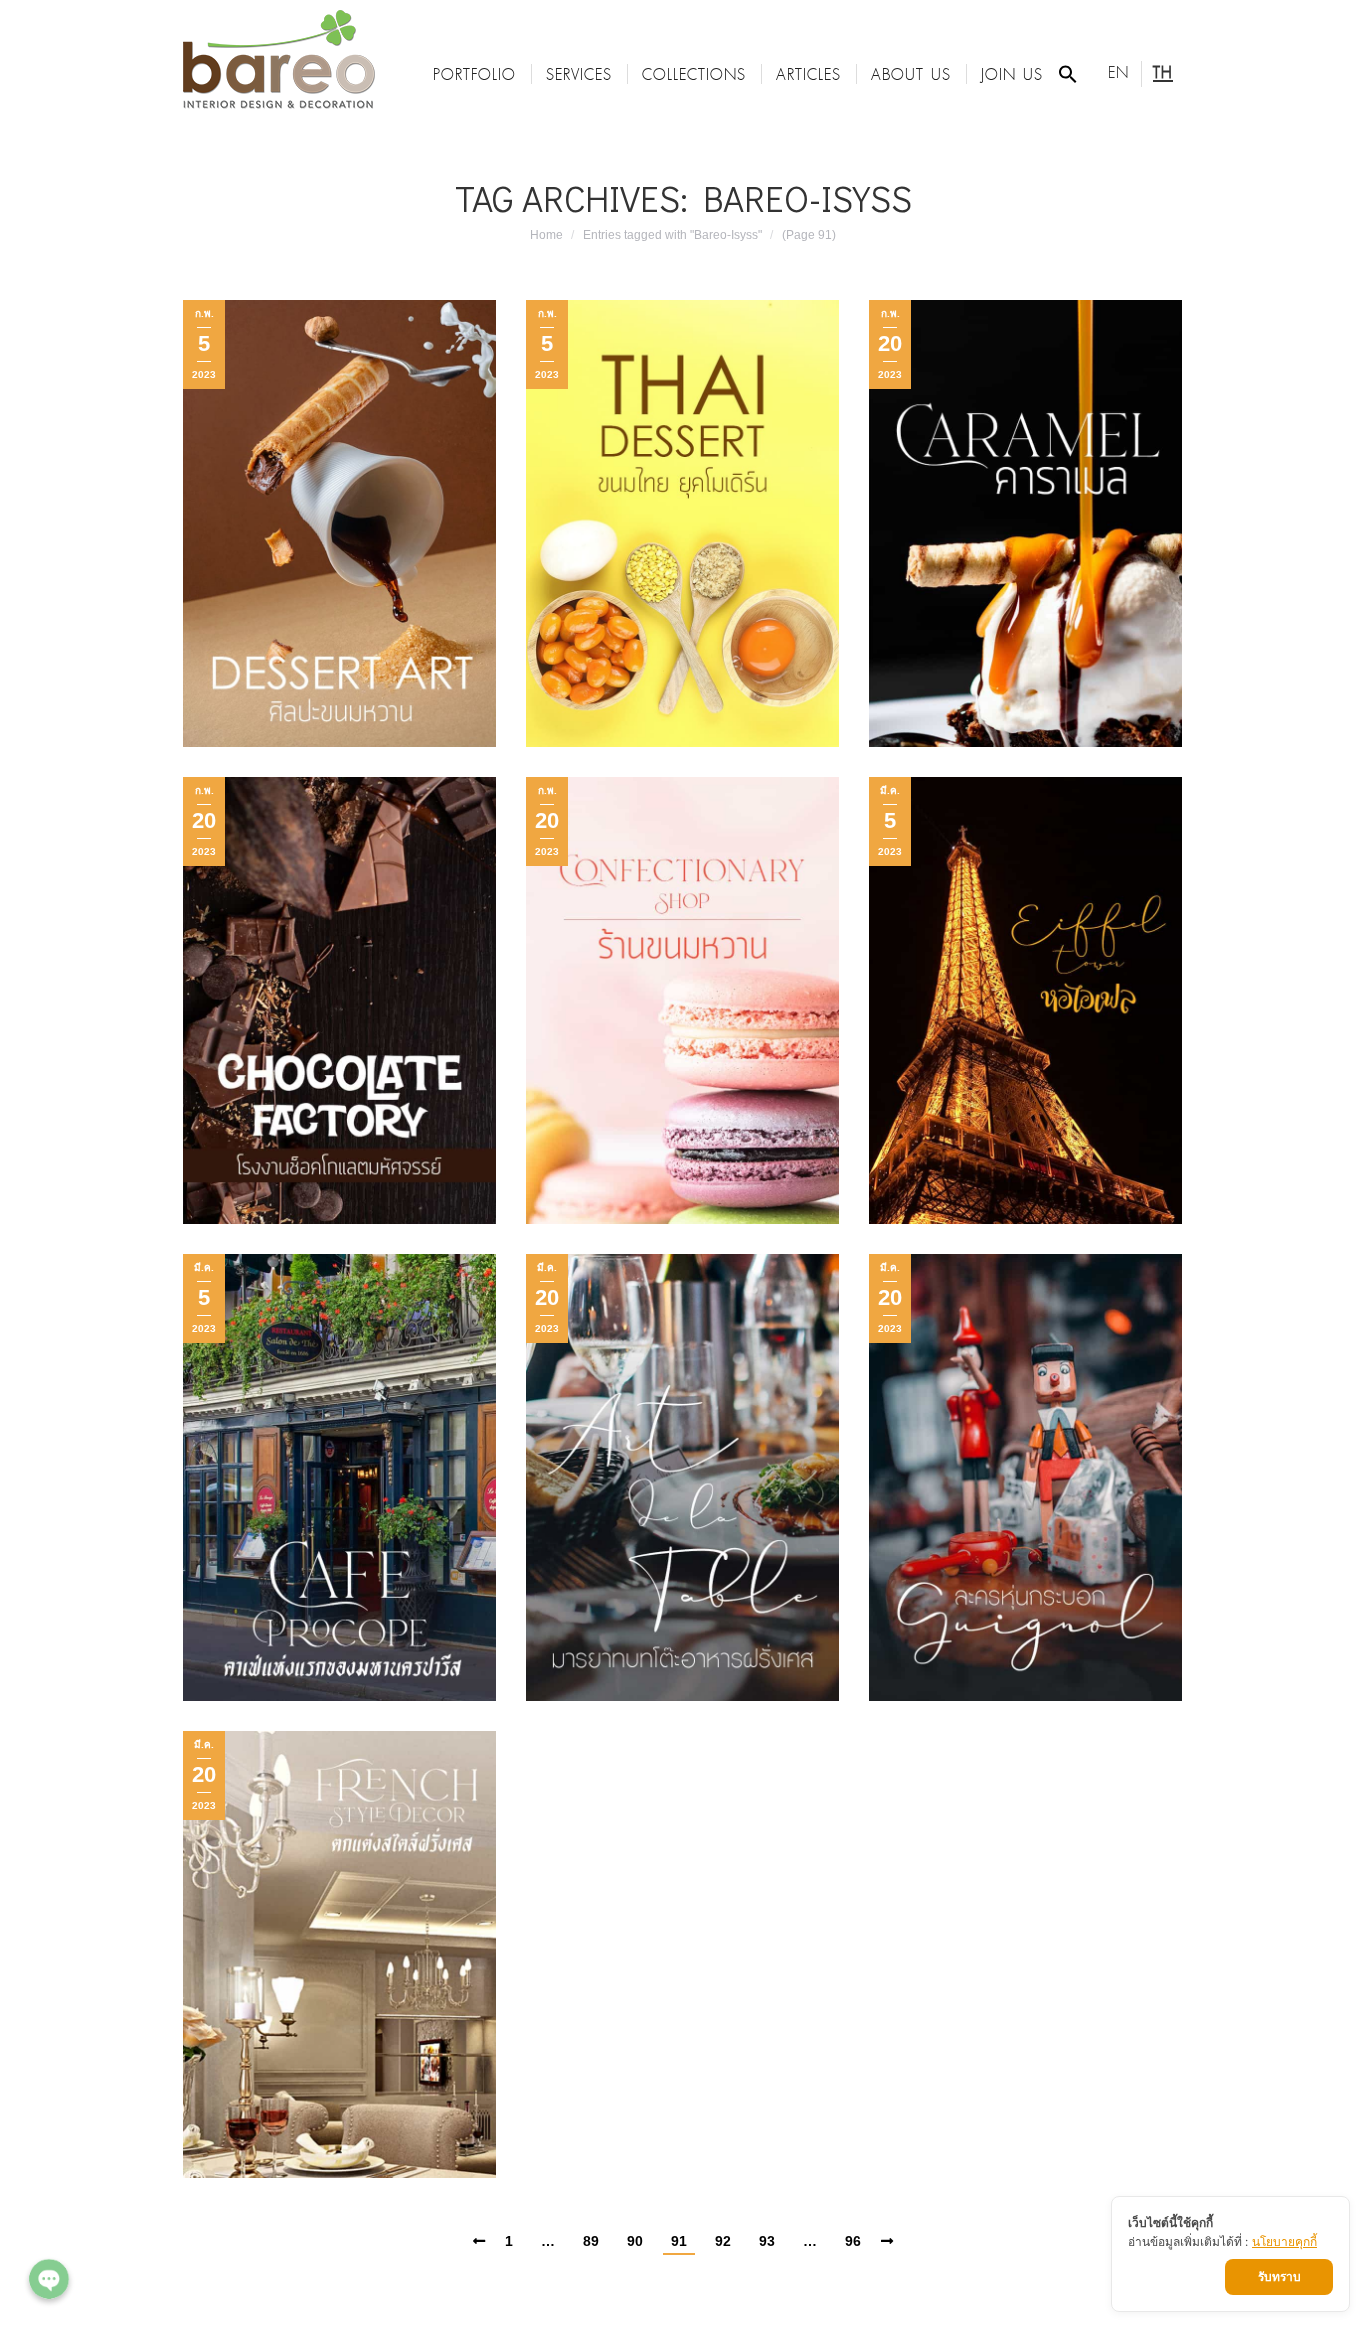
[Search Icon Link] (1068, 74)
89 (591, 2241)
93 (767, 2241)
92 (723, 2241)
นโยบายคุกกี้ (1284, 2241)
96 (853, 2241)
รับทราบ (1279, 2276)
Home (546, 235)
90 (635, 2241)
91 (679, 2241)
